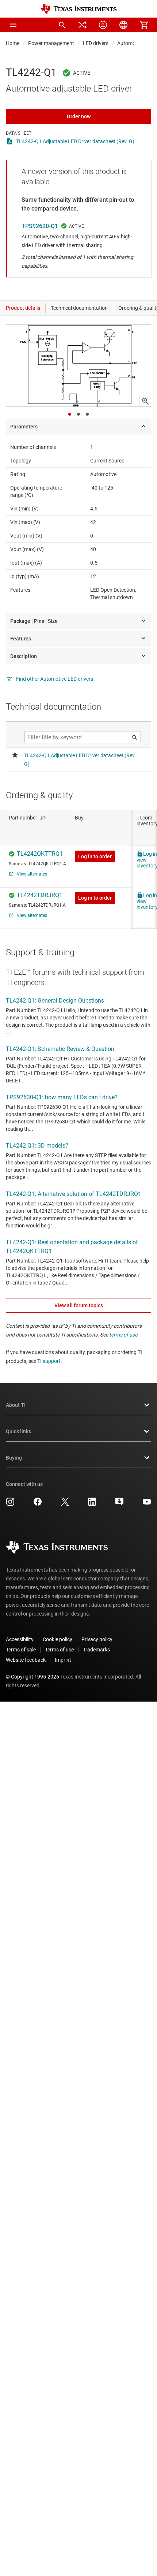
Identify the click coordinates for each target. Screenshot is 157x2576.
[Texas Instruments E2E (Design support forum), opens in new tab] (119, 1504)
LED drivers (96, 43)
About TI (16, 1405)
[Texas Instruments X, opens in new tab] (65, 1504)
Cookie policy (58, 1639)
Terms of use (59, 1650)
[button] (13, 25)
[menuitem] (62, 25)
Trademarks (96, 1650)
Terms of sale (21, 1650)
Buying (14, 1458)
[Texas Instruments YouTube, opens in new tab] (147, 1504)
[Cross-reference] (83, 25)
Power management (51, 43)
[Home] (78, 9)
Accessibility (20, 1639)
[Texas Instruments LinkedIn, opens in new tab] (92, 1504)
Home (13, 43)
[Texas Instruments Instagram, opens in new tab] (10, 1504)
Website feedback (26, 1660)
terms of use (123, 1335)
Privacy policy (97, 1639)
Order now (79, 116)
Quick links (18, 1431)
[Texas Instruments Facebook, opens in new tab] (38, 1504)
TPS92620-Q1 (40, 226)
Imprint (63, 1660)
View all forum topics (79, 1305)
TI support (49, 1361)
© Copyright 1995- (32, 1677)
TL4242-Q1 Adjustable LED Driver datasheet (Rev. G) (75, 141)
